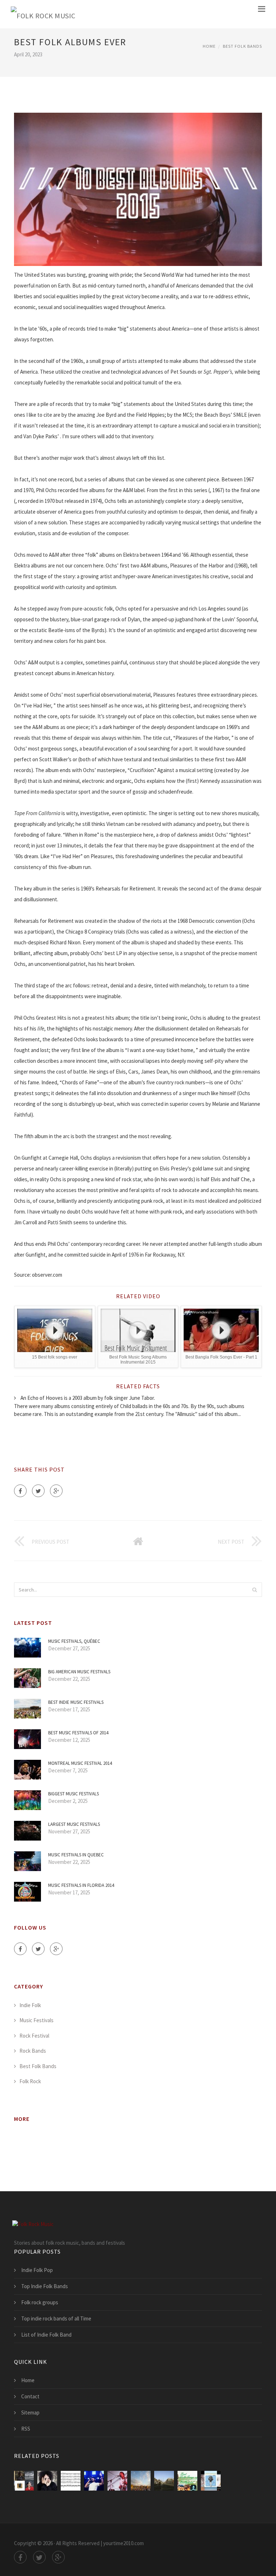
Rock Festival (34, 2036)
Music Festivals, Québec (74, 1641)
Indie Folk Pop (37, 2270)
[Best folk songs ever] (71, 2481)
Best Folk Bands (242, 46)
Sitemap (30, 2413)
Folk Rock (30, 2081)
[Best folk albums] (24, 2481)
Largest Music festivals (74, 1824)
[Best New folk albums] (94, 2481)
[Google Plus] (56, 1491)
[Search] (254, 1590)
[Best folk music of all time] (187, 2481)
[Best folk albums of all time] (47, 2481)
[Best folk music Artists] (164, 2481)
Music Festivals (36, 2020)
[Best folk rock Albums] (211, 2481)
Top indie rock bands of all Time (56, 2318)
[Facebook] (20, 1491)
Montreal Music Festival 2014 (80, 1763)
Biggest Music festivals (73, 1794)
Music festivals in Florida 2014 (81, 1885)
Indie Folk (30, 2005)
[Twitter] (38, 1491)
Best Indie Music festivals (76, 1702)
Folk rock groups (40, 2302)
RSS (26, 2429)
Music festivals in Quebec (76, 1855)
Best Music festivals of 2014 (78, 1733)
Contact (30, 2396)
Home (209, 46)
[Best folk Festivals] (141, 2481)
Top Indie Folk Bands (45, 2286)
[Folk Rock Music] (43, 14)
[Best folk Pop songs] (117, 2481)
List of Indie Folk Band (46, 2335)
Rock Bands (33, 2051)
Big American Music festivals (79, 1672)
